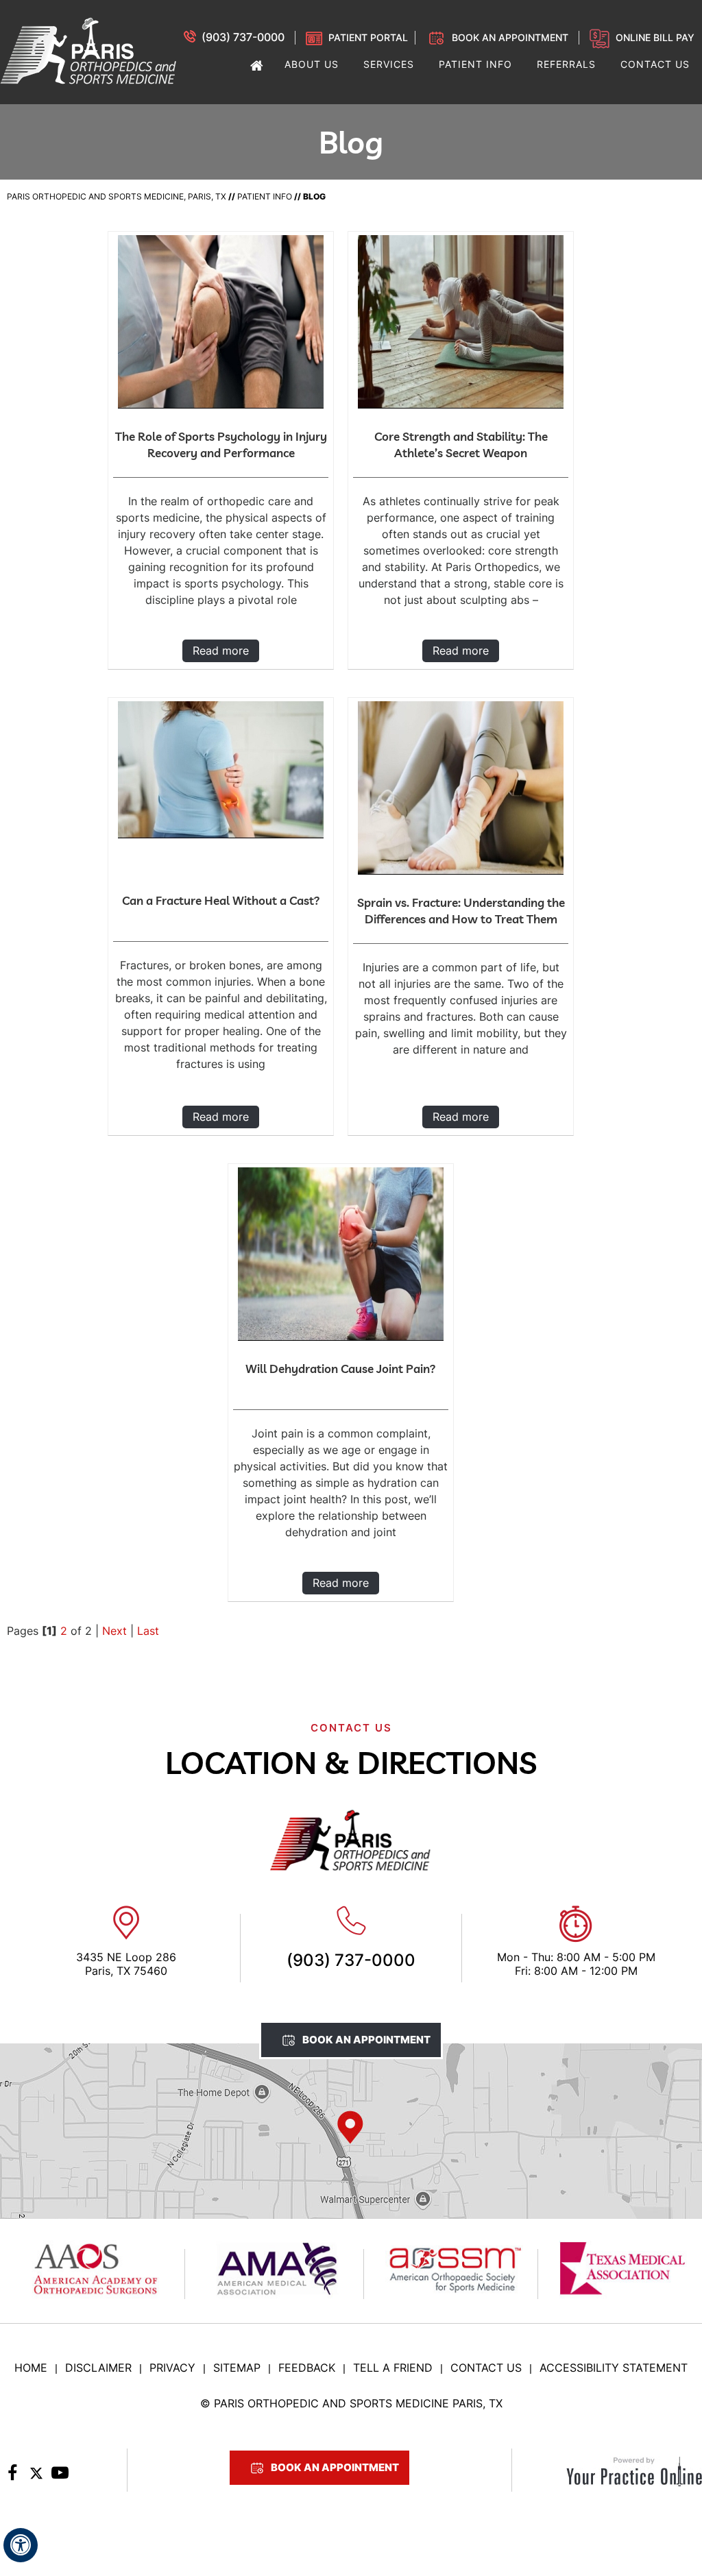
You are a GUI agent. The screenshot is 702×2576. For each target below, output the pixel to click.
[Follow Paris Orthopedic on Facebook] (12, 2477)
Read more (221, 651)
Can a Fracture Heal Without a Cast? (221, 900)
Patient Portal (368, 37)
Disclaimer (98, 2368)
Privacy (172, 2368)
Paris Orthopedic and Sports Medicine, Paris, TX (117, 196)
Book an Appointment (510, 37)
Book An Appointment (366, 2040)
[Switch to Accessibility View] (21, 2545)
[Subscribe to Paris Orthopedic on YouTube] (60, 2477)
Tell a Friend (393, 2368)
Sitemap (237, 2368)
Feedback (307, 2368)
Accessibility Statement (614, 2368)
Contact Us (486, 2368)
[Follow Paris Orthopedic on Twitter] (36, 2477)
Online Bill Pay (655, 37)
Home (31, 2368)
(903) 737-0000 (243, 37)
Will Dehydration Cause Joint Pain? (341, 1369)
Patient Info (265, 196)
